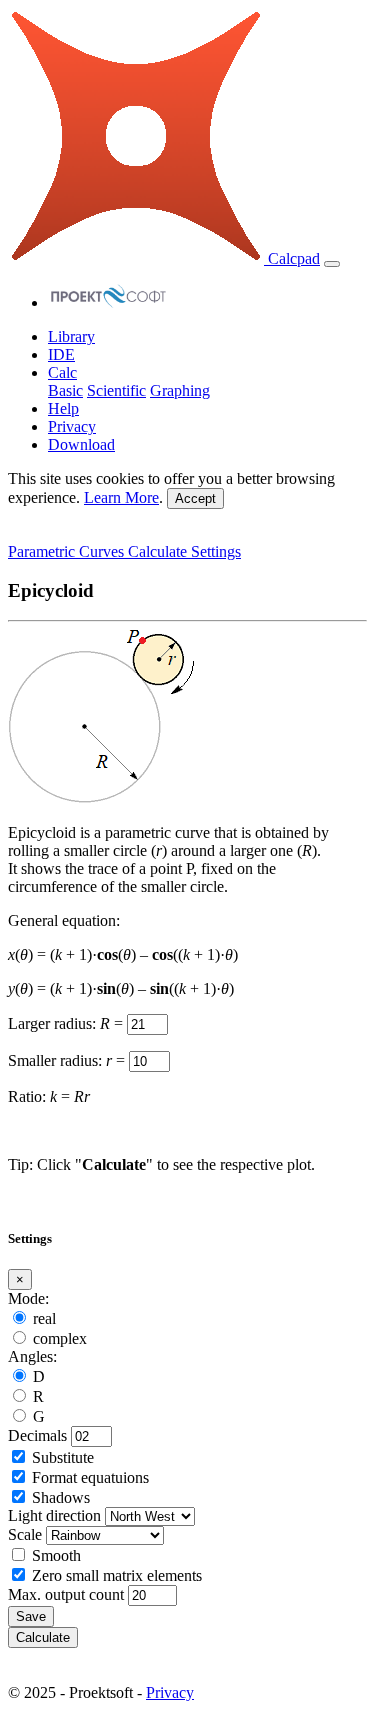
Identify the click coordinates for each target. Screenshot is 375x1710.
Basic (65, 390)
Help (63, 408)
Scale (25, 1534)
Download (81, 444)
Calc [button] (62, 372)
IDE (61, 354)
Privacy (72, 426)
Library (71, 336)
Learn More (121, 497)
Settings (216, 551)
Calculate (159, 551)
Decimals (37, 1435)
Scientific (116, 390)
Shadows (61, 1497)
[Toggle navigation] (332, 264)
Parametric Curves (68, 551)
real (44, 1318)
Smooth (56, 1555)
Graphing (180, 390)
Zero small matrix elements (117, 1575)
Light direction (54, 1515)
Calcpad (292, 258)
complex (60, 1338)
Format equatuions (90, 1477)
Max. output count (66, 1594)
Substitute (63, 1457)
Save (31, 1616)
